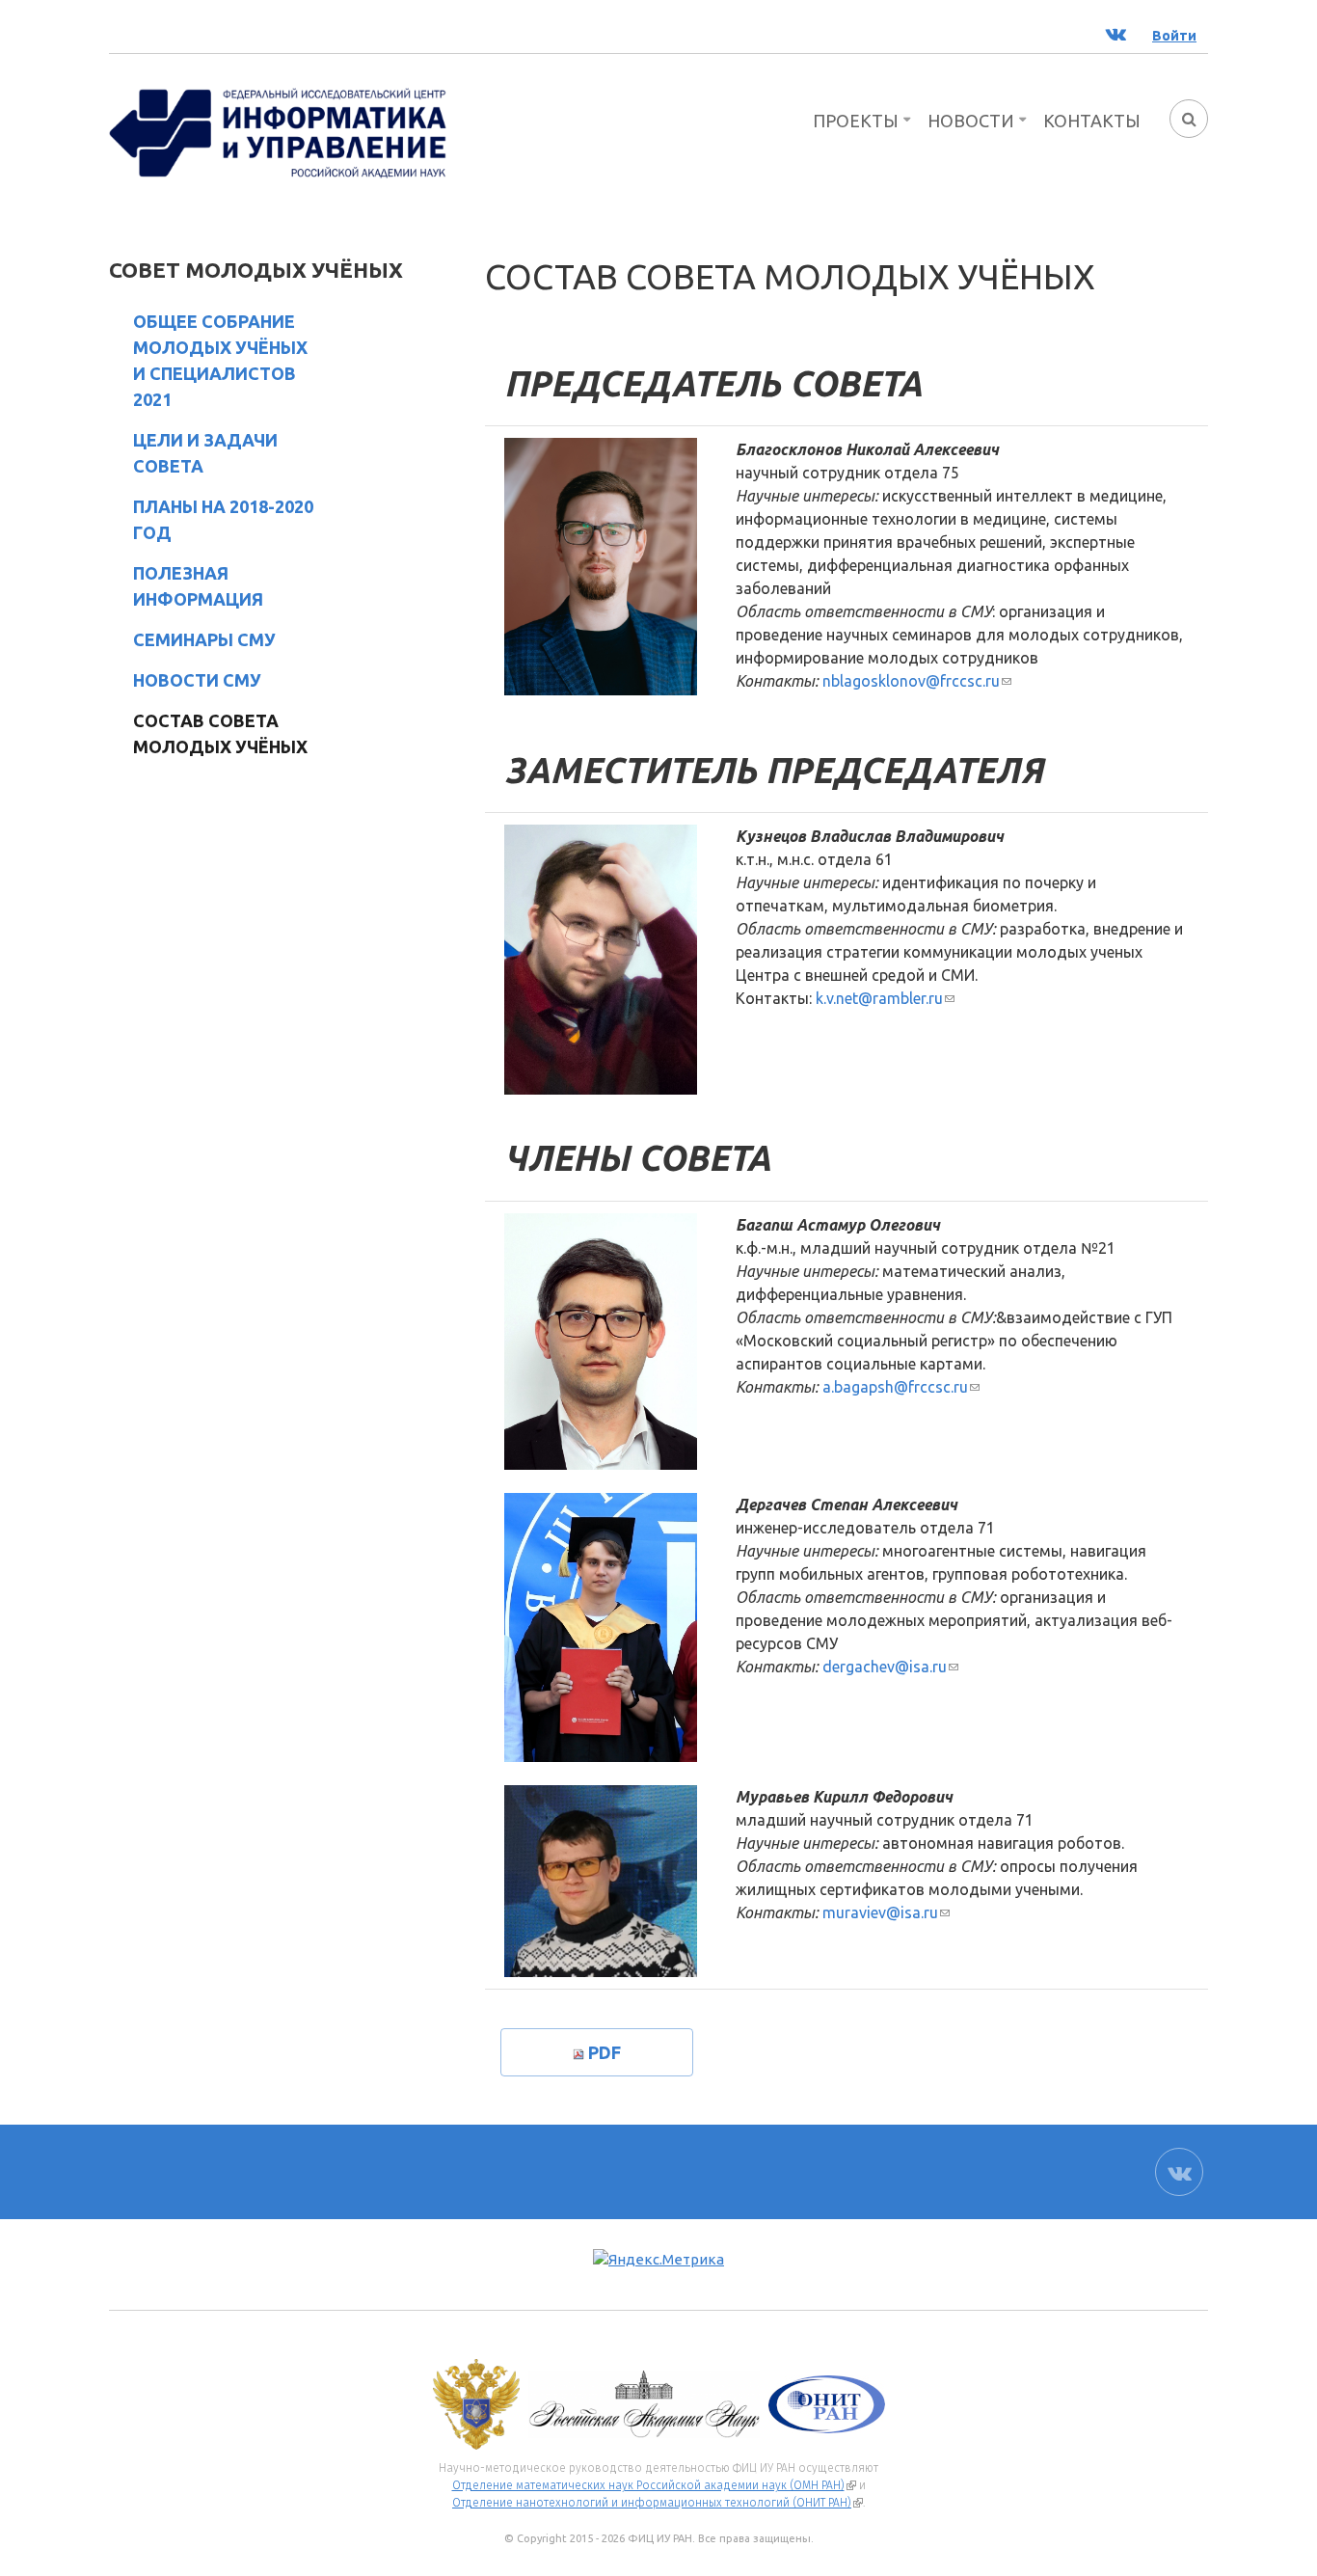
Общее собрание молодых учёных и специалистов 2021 (220, 360)
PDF (605, 2052)
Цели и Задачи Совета (205, 453)
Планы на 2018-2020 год (223, 519)
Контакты (1092, 121)
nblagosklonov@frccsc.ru (917, 681)
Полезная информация (198, 586)
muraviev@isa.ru (886, 1912)
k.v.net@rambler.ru (885, 998)
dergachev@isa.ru (890, 1667)
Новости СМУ (197, 680)
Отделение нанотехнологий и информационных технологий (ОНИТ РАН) (658, 2503)
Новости (971, 121)
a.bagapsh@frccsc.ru (901, 1387)
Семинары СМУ (204, 639)
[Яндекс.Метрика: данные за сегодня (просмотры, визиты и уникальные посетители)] (658, 2260)
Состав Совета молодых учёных (220, 733)
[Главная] (278, 131)
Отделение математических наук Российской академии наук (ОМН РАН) (654, 2485)
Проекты (856, 121)
